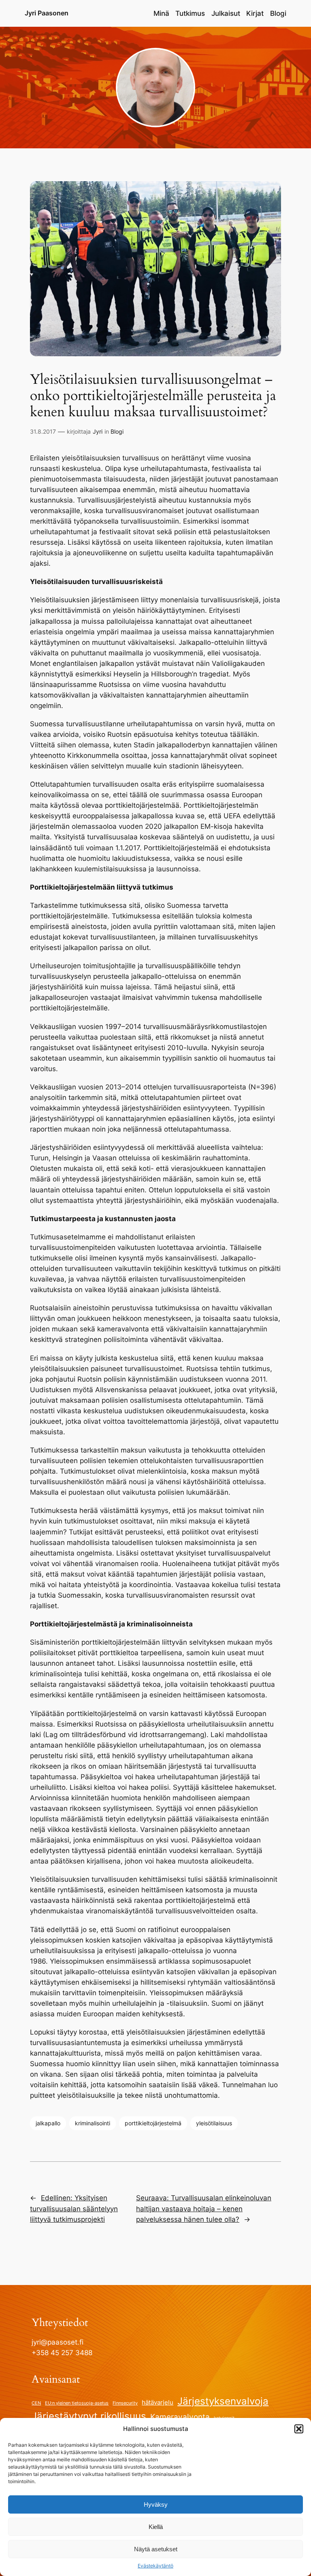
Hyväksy (156, 2504)
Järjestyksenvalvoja (223, 2401)
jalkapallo (48, 2123)
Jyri (98, 431)
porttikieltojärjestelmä (153, 2123)
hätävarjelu (158, 2402)
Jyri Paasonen (47, 13)
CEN (36, 2403)
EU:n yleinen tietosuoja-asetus (77, 2403)
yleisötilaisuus (214, 2123)
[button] (299, 2429)
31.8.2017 (43, 431)
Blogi (117, 431)
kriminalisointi (93, 2123)
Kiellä (156, 2527)
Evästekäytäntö (155, 2566)
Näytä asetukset (156, 2549)
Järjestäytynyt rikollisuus (89, 2416)
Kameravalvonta (180, 2417)
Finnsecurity (125, 2403)
